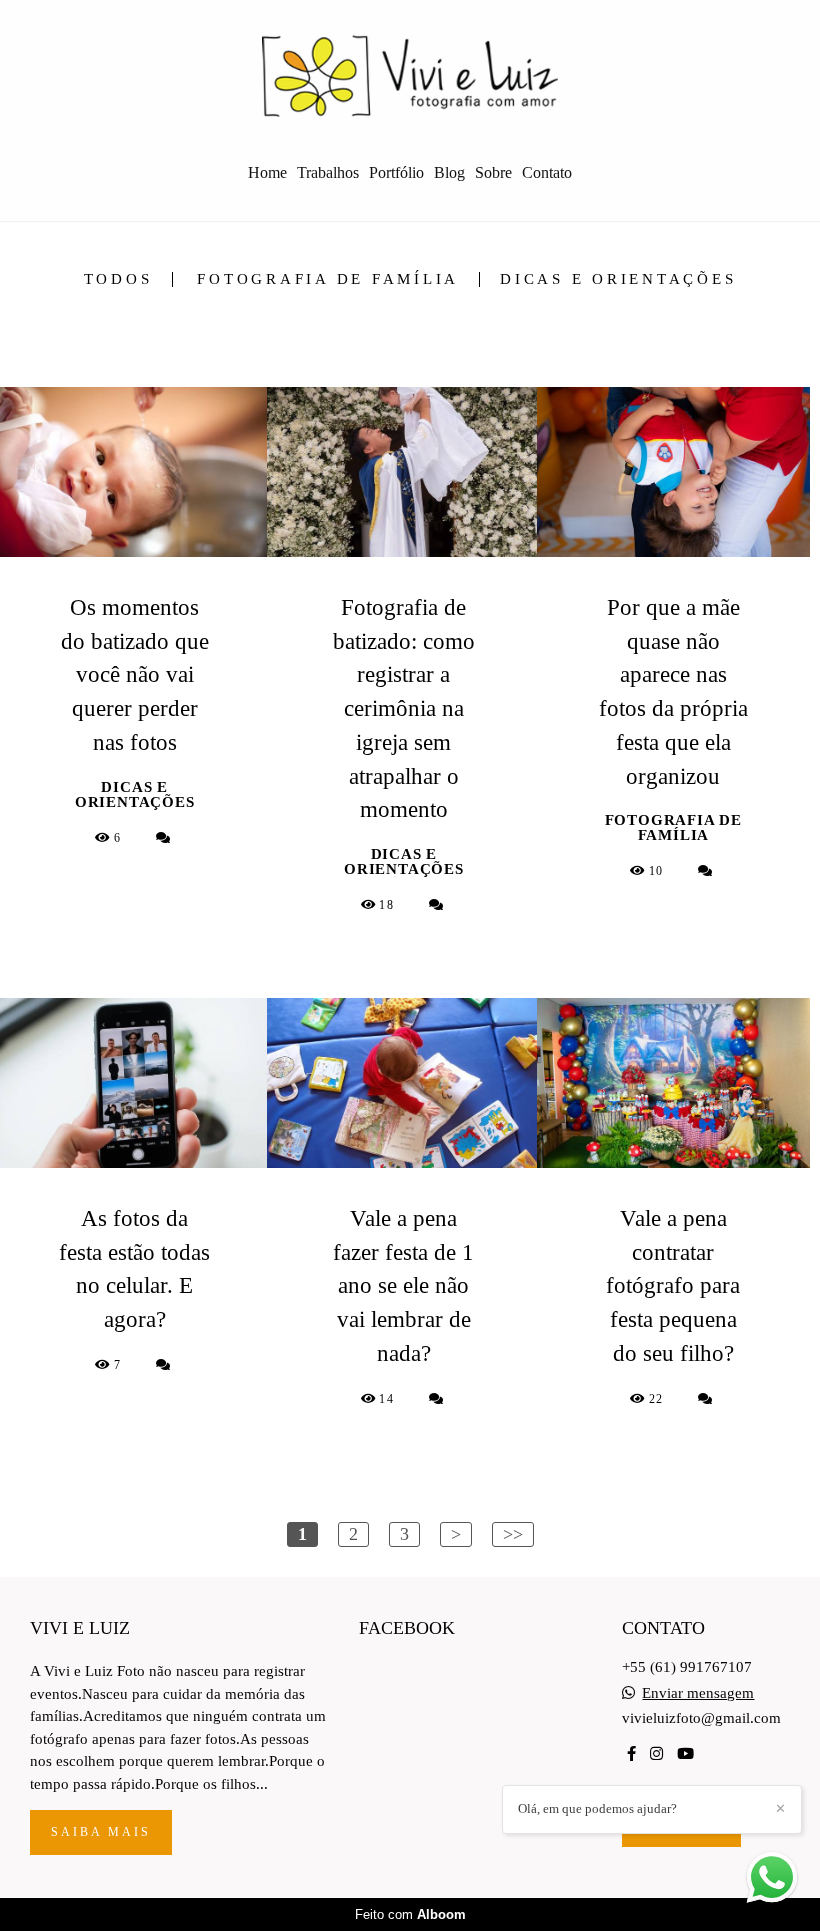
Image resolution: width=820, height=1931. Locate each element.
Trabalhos (328, 172)
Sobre (493, 172)
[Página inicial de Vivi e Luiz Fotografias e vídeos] (410, 75)
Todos (118, 279)
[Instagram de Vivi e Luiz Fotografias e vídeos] (656, 1754)
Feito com (410, 1914)
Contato (547, 172)
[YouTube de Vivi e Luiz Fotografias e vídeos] (685, 1754)
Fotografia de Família (328, 279)
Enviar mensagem (698, 1693)
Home (267, 172)
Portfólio (396, 172)
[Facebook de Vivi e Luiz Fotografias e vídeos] (631, 1754)
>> (513, 1534)
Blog (449, 172)
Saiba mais (101, 1832)
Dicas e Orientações (618, 279)
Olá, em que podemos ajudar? (597, 1808)
